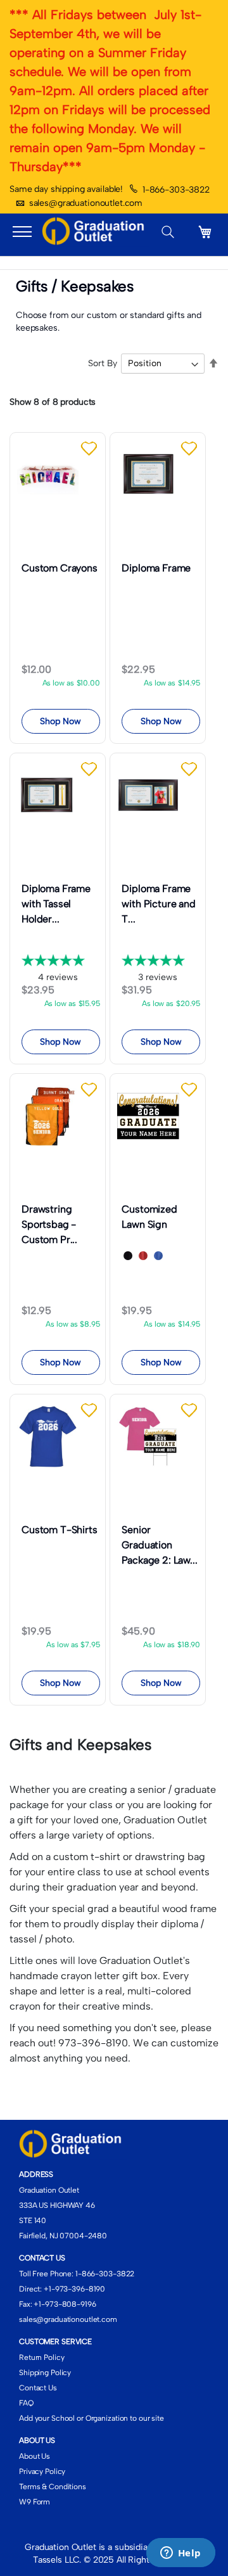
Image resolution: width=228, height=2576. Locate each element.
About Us (35, 2456)
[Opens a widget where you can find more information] (180, 2554)
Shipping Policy (45, 2373)
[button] (90, 449)
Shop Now (60, 721)
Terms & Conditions (53, 2487)
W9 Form (35, 2502)
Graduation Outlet (49, 2190)
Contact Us (38, 2388)
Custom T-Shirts (60, 1530)
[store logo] (96, 232)
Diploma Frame (156, 568)
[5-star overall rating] (161, 961)
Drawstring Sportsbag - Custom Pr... (49, 1224)
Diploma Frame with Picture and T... (158, 904)
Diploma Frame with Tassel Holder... (56, 904)
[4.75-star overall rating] (61, 961)
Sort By (103, 363)
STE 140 (33, 2221)
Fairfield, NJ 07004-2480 (63, 2236)
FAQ (26, 2403)
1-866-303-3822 (176, 190)
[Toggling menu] (22, 232)
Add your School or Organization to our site (92, 2418)
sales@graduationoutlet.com (86, 203)
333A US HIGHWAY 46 (57, 2205)
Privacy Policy (42, 2471)
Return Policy (41, 2357)
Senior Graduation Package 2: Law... (159, 1545)
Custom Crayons (60, 568)
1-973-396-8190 (77, 2289)
